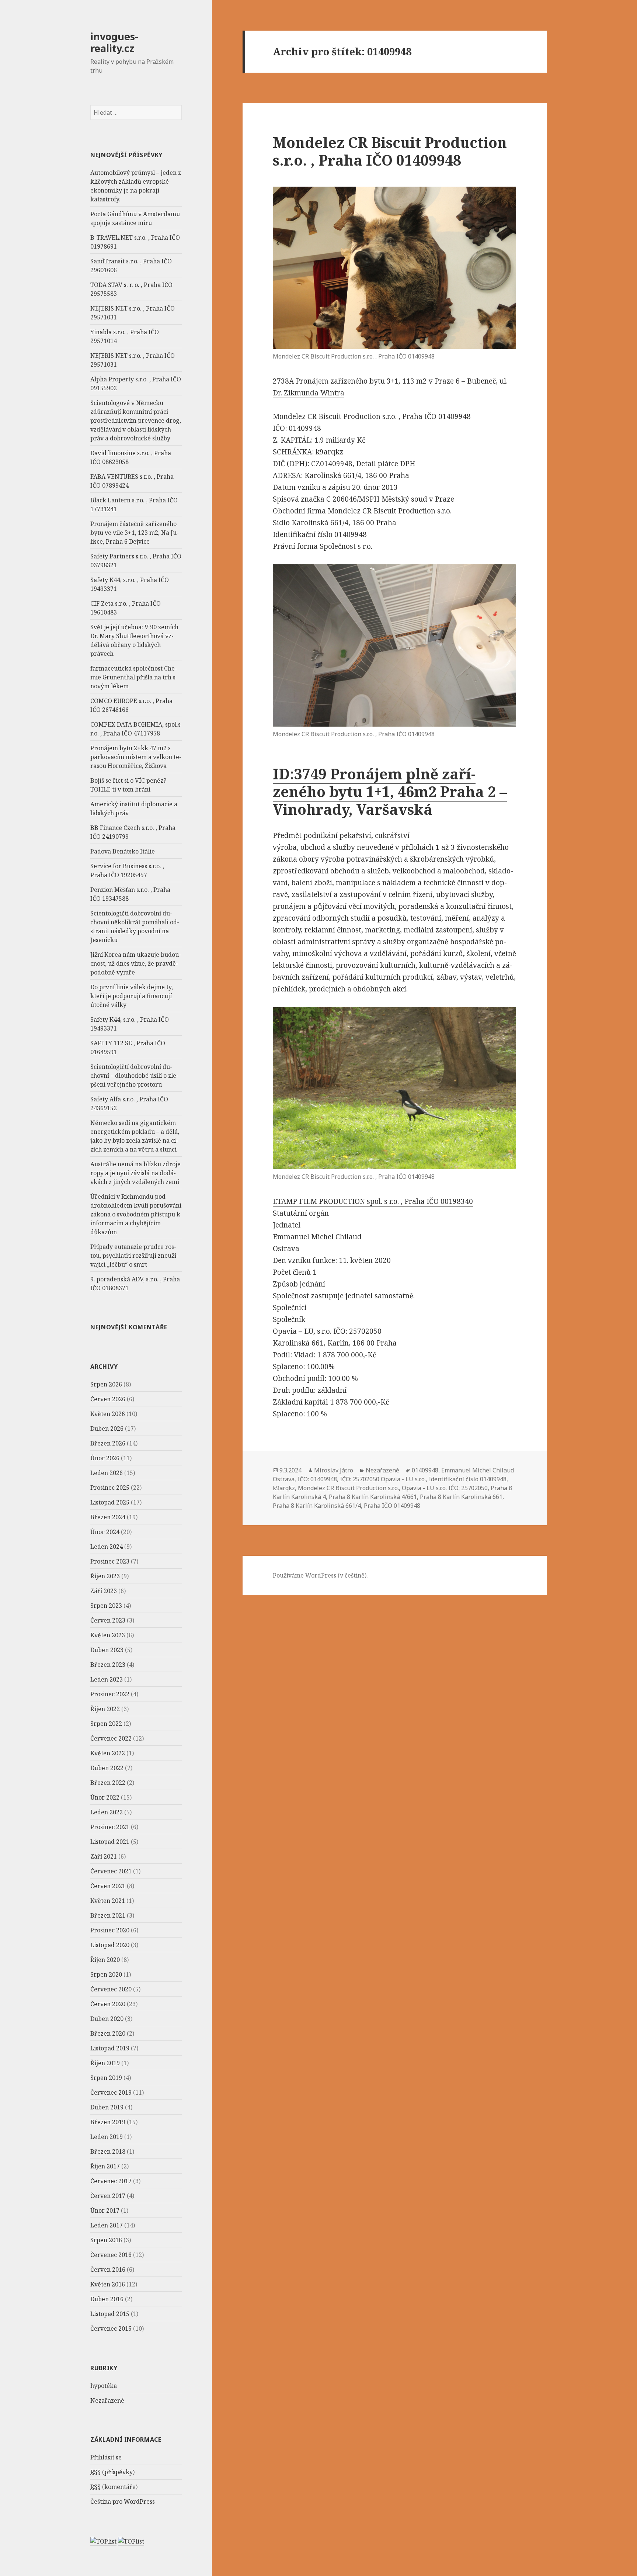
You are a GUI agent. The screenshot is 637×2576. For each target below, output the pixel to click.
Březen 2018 (108, 2151)
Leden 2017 (107, 2225)
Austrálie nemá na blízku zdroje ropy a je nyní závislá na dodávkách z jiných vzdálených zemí (135, 1173)
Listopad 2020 (110, 1945)
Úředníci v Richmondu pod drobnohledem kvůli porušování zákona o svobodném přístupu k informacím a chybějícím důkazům (136, 1214)
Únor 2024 (105, 1532)
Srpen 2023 (106, 1606)
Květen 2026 (108, 1414)
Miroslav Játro (334, 1470)
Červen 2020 (108, 2004)
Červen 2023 (108, 1620)
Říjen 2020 (105, 1960)
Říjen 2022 (105, 1709)
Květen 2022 (108, 1753)
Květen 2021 (108, 1901)
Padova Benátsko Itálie (123, 851)
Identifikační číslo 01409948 (468, 1479)
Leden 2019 (107, 2137)
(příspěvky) (112, 2472)
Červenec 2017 (111, 2181)
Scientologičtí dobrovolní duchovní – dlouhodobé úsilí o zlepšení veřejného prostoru (134, 1076)
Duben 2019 (107, 2107)
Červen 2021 (108, 1886)
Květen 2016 (108, 2284)
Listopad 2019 (110, 2048)
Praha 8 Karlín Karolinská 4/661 (373, 1497)
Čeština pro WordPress (123, 2501)
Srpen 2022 (106, 1724)
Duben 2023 (107, 1650)
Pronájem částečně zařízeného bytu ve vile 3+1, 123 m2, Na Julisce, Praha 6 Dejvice (135, 533)
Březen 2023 (108, 1665)
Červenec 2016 (111, 2255)
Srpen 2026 (106, 1384)
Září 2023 (104, 1591)
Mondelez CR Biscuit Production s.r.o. (348, 1488)
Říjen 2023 (105, 1576)
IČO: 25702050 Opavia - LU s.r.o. (383, 1479)
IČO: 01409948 (317, 1479)
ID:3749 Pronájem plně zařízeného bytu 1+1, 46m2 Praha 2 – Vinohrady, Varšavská (390, 791)
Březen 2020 (108, 2033)
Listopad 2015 (110, 2314)
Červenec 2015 (111, 2329)
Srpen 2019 (106, 2078)
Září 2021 (104, 1856)
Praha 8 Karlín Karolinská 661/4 (317, 1506)
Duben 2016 (107, 2299)
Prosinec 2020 (110, 1930)
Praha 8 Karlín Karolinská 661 (461, 1497)
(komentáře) (114, 2487)
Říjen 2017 (105, 2166)
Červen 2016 (108, 2269)
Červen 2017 (108, 2196)
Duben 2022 (107, 1768)
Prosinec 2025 (110, 1488)
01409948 (425, 1470)
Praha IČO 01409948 (392, 1506)
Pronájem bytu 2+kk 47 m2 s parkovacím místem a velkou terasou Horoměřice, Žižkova (136, 757)
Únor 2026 (105, 1458)
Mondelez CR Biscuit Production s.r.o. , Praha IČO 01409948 (390, 151)
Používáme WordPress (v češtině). (320, 1575)
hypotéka (104, 2386)
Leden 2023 (107, 1679)
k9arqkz (284, 1488)
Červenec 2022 (111, 1738)
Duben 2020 (107, 2019)
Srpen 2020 (106, 1974)
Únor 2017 (105, 2210)
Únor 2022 (105, 1797)
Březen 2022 (108, 1783)
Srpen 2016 (106, 2240)
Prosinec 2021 (110, 1827)
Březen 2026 (108, 1443)
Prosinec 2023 (110, 1561)
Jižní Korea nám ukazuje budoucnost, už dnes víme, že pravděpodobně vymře (136, 963)
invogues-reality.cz (114, 42)
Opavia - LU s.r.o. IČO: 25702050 (445, 1488)
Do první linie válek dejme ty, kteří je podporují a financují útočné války (132, 996)
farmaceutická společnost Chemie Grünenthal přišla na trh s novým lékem (134, 677)
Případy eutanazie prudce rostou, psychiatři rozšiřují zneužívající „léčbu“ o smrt (134, 1256)
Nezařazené (107, 2400)
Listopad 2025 (110, 1502)
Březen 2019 (108, 2122)
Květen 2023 (108, 1635)
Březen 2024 (108, 1517)
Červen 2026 (108, 1399)
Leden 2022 (107, 1812)
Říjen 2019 (105, 2063)
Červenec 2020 (111, 1989)
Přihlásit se (106, 2457)
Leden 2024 (107, 1547)
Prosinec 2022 (110, 1694)
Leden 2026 (107, 1473)
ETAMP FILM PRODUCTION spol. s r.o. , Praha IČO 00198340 (373, 1201)
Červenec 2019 (111, 2092)
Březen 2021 (108, 1915)
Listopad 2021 (110, 1842)
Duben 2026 (107, 1429)
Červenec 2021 (111, 1871)
